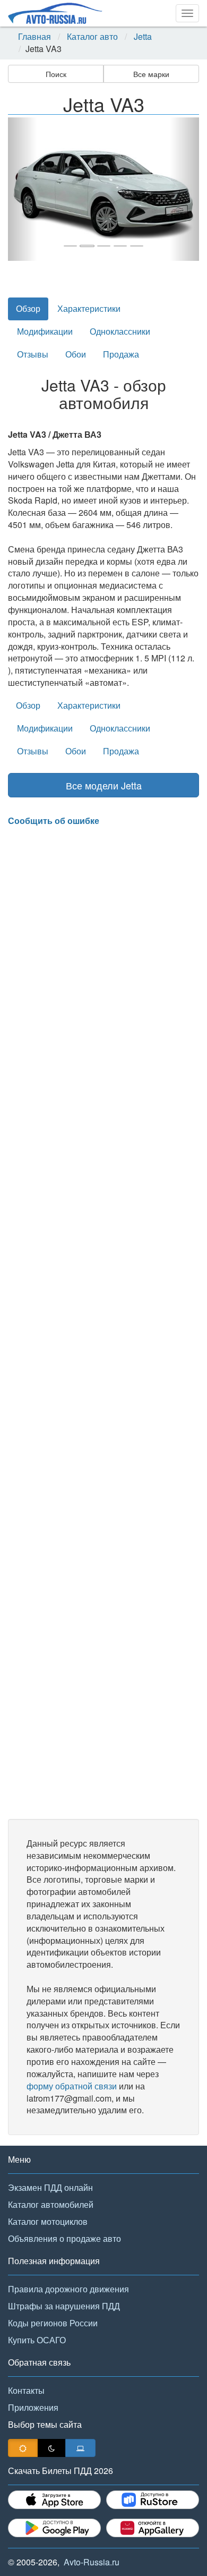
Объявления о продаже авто (64, 2238)
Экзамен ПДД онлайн (50, 2187)
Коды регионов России (53, 2323)
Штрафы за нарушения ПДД (64, 2306)
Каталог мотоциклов (48, 2221)
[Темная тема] (51, 2448)
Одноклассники (120, 331)
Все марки (151, 74)
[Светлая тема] (23, 2448)
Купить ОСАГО (37, 2340)
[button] (22, 189)
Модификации (45, 331)
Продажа (121, 354)
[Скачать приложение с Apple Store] (54, 2500)
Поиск (56, 74)
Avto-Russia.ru (92, 2562)
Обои (76, 354)
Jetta (143, 37)
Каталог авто (92, 37)
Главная (34, 37)
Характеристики (89, 308)
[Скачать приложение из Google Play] (54, 2528)
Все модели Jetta (104, 785)
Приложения (33, 2407)
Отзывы (33, 354)
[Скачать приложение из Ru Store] (153, 2500)
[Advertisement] (103, 1323)
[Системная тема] (80, 2448)
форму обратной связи (72, 2086)
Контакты (26, 2390)
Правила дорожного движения (68, 2289)
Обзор (28, 308)
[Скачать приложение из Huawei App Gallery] (153, 2528)
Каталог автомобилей (51, 2204)
